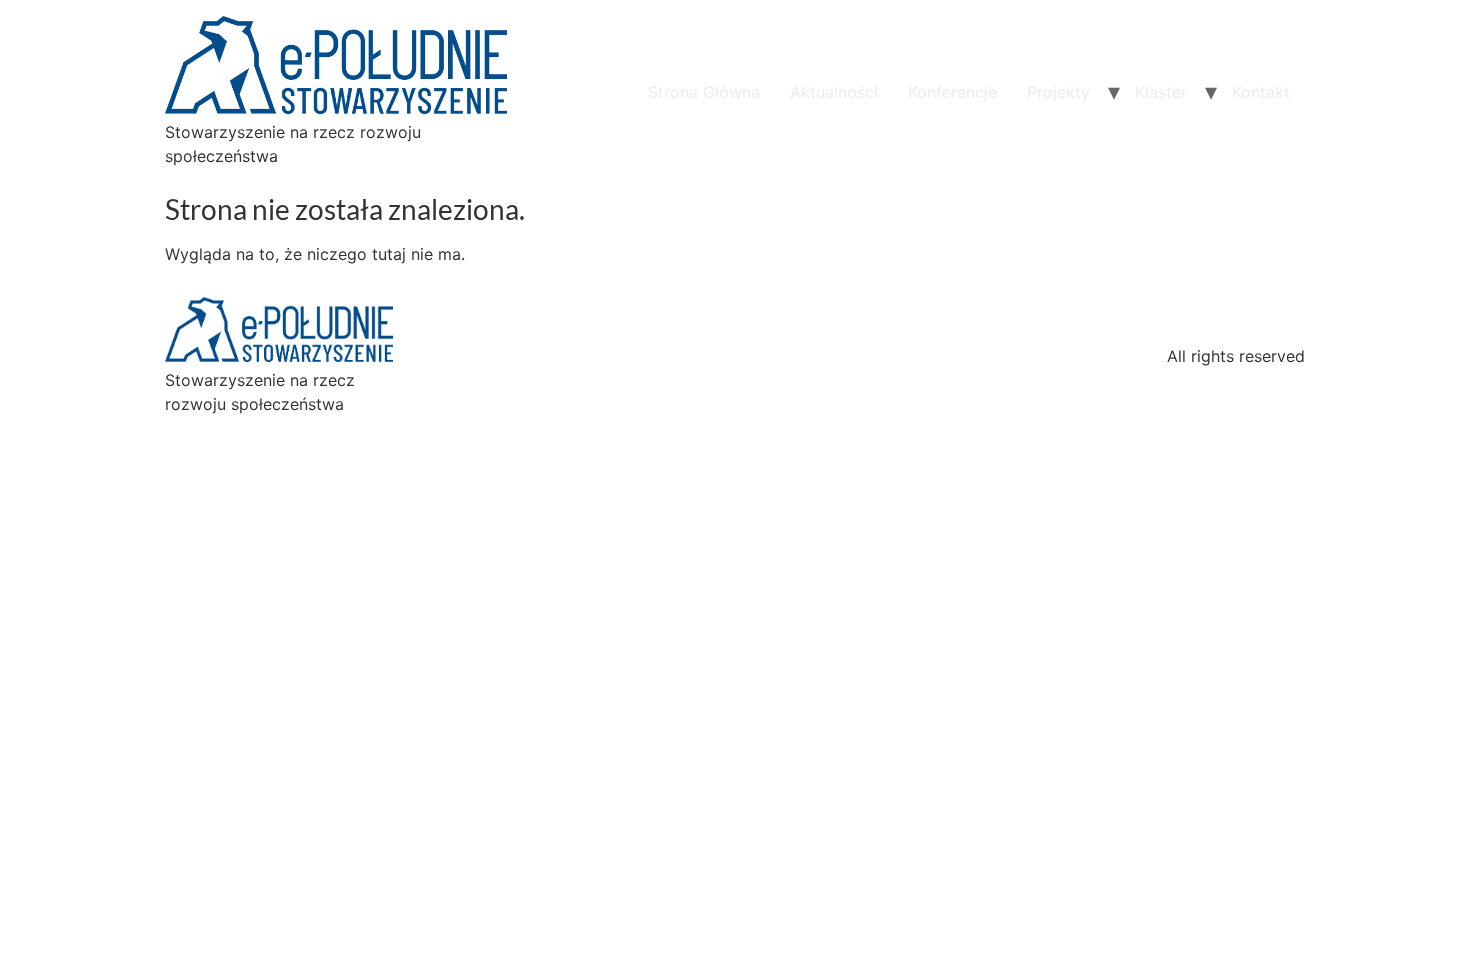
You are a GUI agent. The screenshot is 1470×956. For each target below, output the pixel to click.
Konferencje (952, 92)
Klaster (1161, 92)
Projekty (1058, 92)
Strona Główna (704, 92)
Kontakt (1261, 92)
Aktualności (834, 92)
